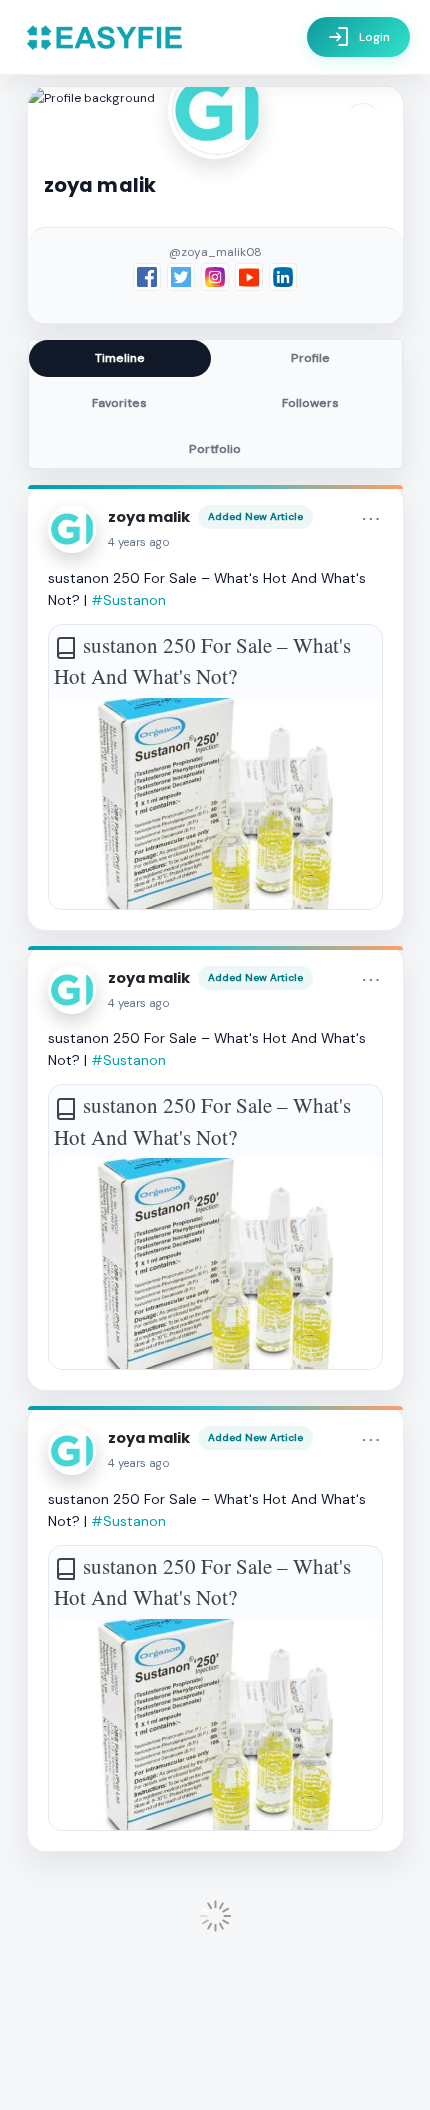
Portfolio (215, 449)
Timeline (120, 358)
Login (358, 37)
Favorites (119, 403)
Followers (310, 403)
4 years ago (139, 542)
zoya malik (149, 517)
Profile (310, 358)
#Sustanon (128, 600)
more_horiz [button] (371, 519)
